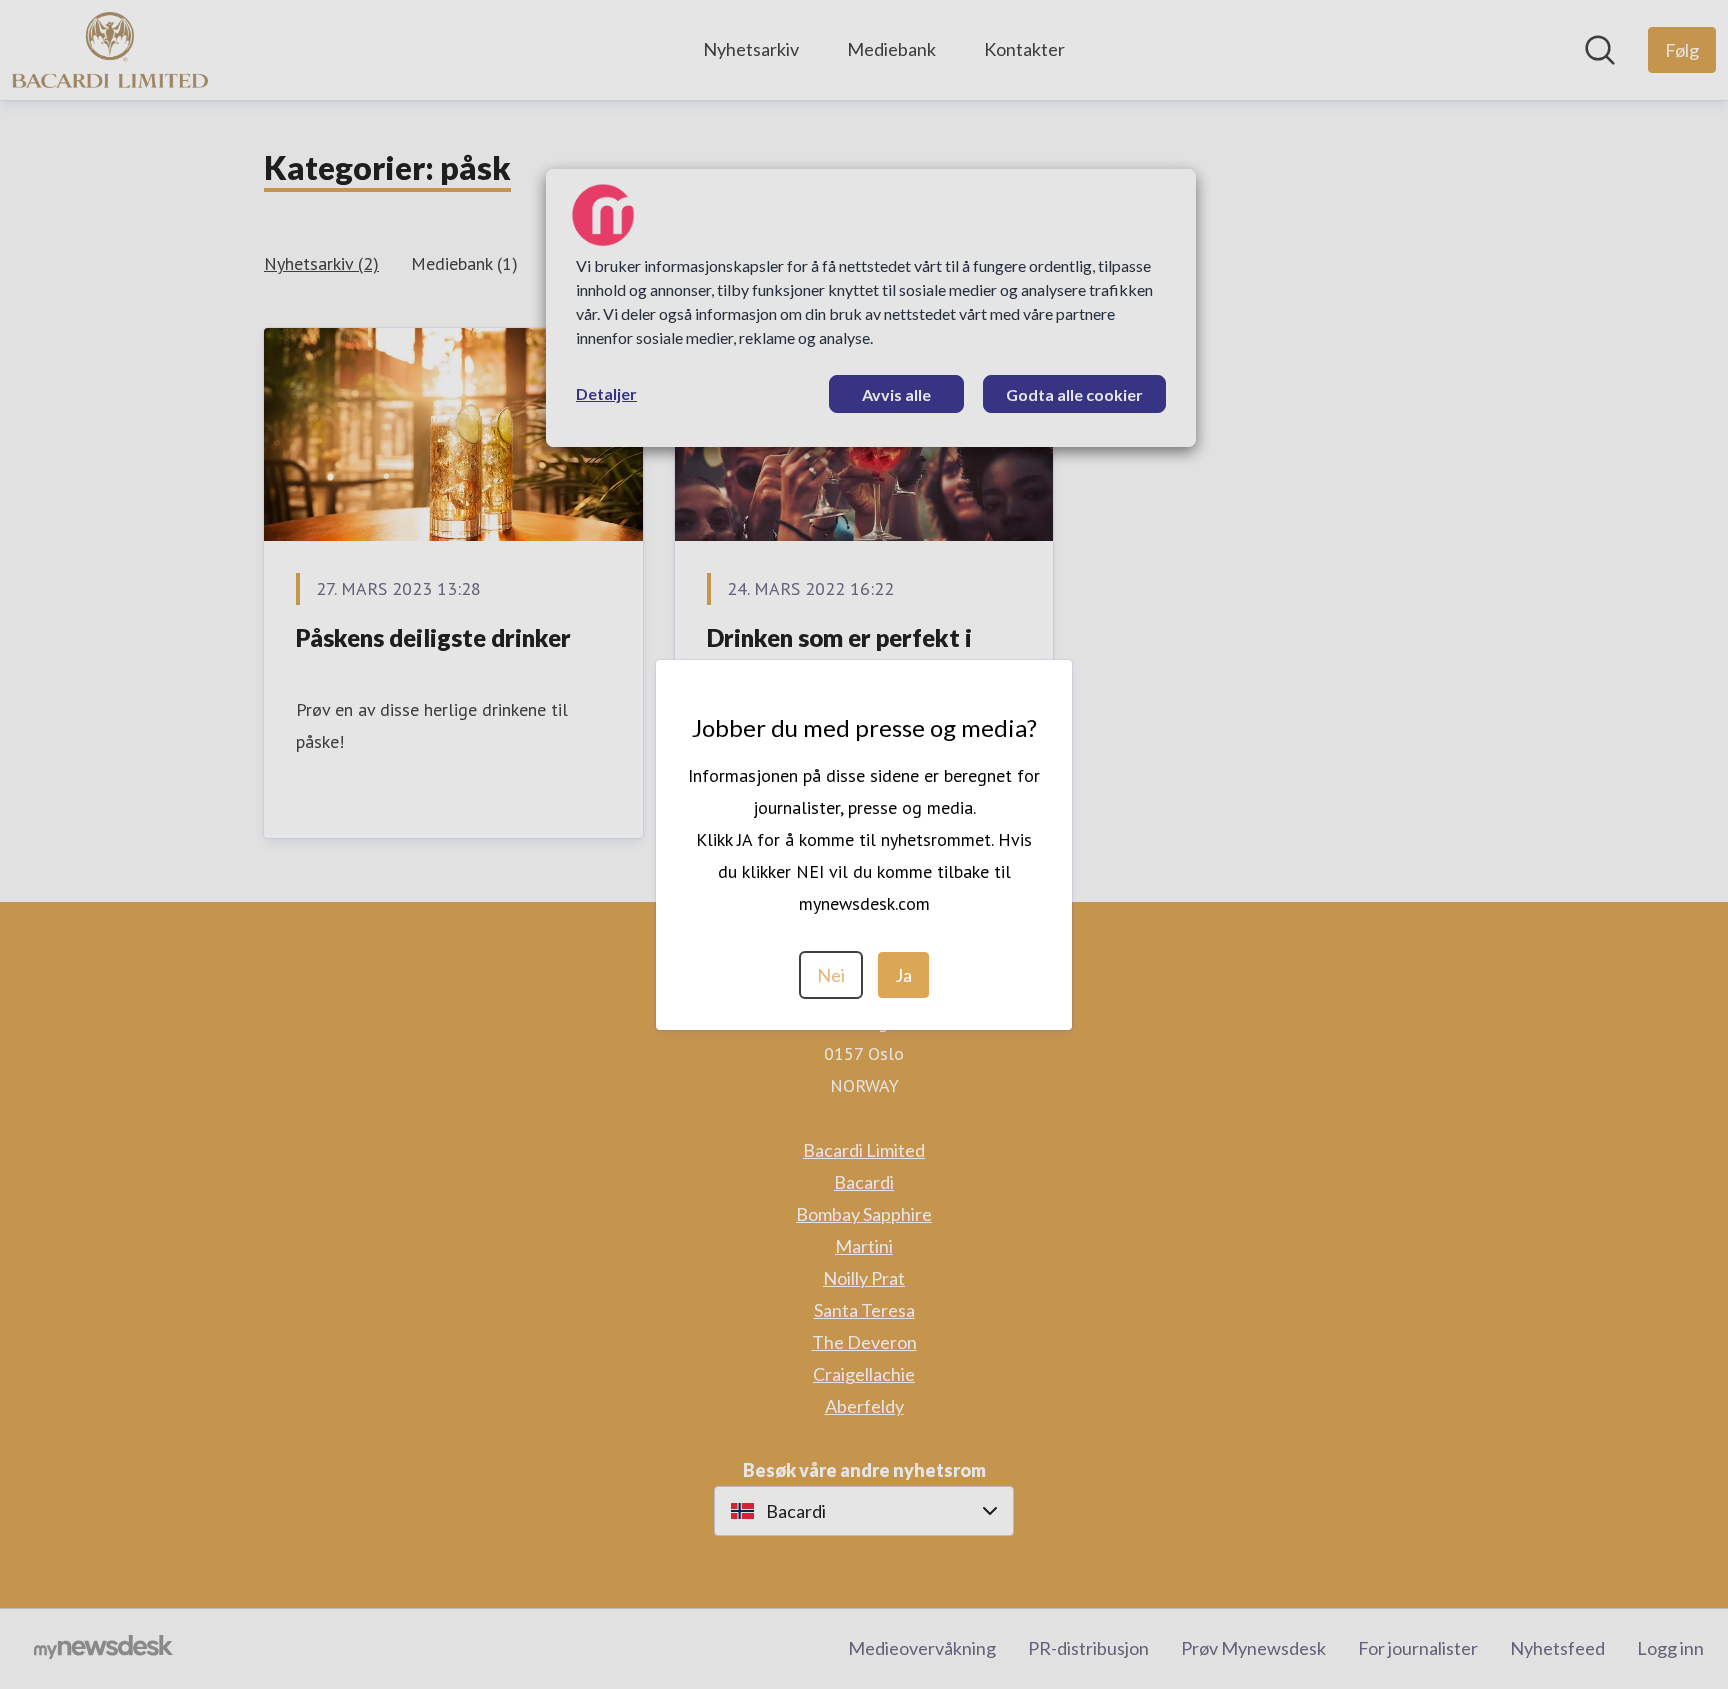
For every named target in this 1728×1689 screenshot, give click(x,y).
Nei (831, 975)
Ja (903, 975)
